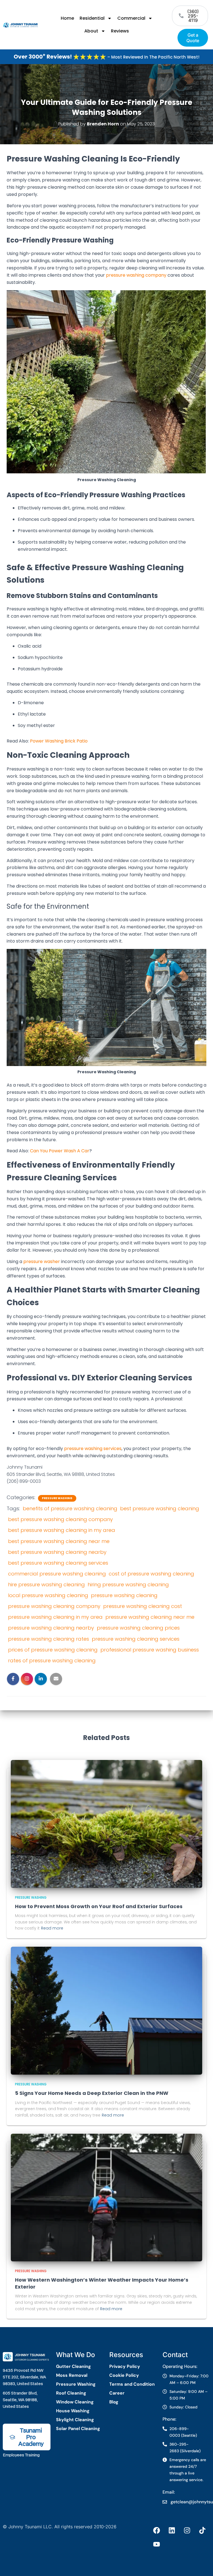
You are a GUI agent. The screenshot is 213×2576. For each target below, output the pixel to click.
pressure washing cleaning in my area (55, 1617)
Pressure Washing (57, 1498)
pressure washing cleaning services (136, 1639)
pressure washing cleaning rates (49, 1639)
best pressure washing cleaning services (58, 1563)
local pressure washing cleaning (48, 1595)
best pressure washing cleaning (160, 1508)
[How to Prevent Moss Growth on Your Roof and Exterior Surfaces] (106, 1823)
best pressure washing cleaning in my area (62, 1530)
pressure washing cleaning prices (138, 1628)
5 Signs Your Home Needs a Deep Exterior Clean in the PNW (92, 2093)
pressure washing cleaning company (54, 1606)
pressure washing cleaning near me (150, 1617)
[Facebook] (157, 2530)
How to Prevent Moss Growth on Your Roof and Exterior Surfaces (99, 1906)
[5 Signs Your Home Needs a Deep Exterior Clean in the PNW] (106, 2010)
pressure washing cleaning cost (143, 1606)
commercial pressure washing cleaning (57, 1574)
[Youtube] (157, 2544)
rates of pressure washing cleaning (52, 1660)
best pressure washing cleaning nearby (57, 1552)
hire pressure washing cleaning (46, 1584)
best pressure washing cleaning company (60, 1519)
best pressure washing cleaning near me (59, 1541)
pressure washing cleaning (124, 1595)
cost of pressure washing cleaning (151, 1574)
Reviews (120, 31)
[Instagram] (187, 2530)
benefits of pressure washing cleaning (70, 1508)
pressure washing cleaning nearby (51, 1628)
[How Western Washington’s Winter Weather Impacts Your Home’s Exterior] (106, 2197)
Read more (52, 1928)
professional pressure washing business (150, 1650)
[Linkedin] (172, 2530)
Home (67, 18)
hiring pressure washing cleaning (128, 1584)
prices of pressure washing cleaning (53, 1650)
